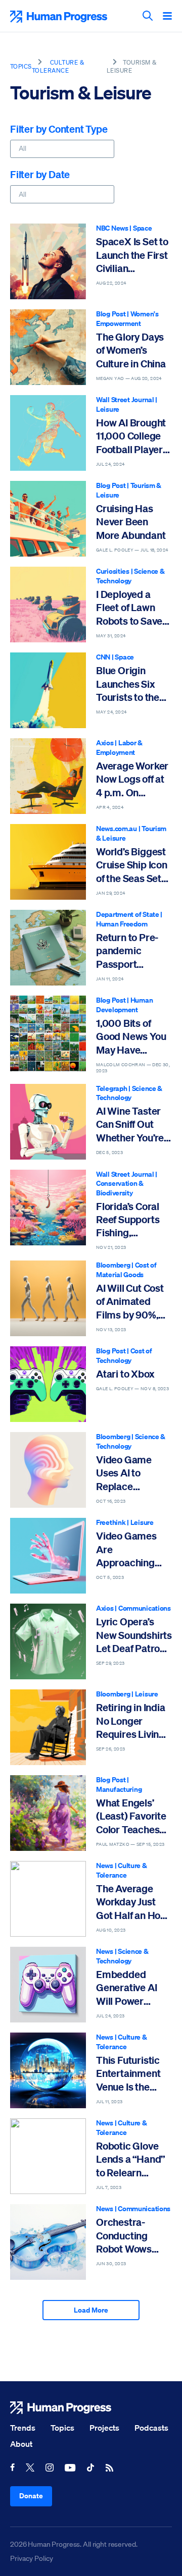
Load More (91, 2310)
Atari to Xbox (125, 1374)
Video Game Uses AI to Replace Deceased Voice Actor (132, 1473)
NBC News (112, 228)
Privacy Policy (32, 2558)
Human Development (124, 1005)
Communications (145, 1608)
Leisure (108, 409)
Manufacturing (119, 1789)
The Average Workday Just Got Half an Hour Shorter (133, 1902)
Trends (23, 2428)
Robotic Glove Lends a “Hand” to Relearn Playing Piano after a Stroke (130, 2159)
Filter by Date (40, 174)
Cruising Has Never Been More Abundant (131, 522)
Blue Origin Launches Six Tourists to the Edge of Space (128, 684)
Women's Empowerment (127, 318)
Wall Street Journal (125, 399)
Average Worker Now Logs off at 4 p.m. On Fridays (132, 779)
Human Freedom (122, 924)
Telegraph (111, 1088)
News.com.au (117, 828)
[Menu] (167, 17)
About (21, 2444)
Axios (105, 743)
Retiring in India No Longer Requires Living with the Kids (131, 1721)
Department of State (128, 914)
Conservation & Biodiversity (120, 1188)
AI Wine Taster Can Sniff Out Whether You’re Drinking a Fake (130, 1125)
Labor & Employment (119, 747)
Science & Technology (130, 576)
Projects (104, 2428)
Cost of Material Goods (126, 1270)
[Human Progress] (91, 2408)
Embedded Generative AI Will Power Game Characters (126, 1988)
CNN (103, 657)
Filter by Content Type (59, 129)
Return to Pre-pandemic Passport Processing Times (127, 951)
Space (143, 228)
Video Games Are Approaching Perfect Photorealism (126, 1549)
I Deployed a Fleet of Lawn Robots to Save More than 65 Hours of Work (129, 608)
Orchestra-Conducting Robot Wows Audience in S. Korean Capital (129, 2236)
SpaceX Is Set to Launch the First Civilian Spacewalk (132, 255)
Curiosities (113, 571)
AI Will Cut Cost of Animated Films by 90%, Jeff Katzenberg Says (131, 1302)
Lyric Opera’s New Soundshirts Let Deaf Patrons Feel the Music (134, 1635)
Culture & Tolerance (58, 66)
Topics (21, 66)
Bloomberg (113, 1265)
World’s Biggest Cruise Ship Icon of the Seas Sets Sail (132, 865)
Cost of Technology (124, 1355)
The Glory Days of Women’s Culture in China (131, 350)
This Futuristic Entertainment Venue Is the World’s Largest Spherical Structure (131, 2074)
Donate (31, 2496)
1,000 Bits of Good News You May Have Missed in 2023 (131, 1037)
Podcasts (151, 2428)
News (105, 1865)
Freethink (111, 1522)
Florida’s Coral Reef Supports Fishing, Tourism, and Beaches (128, 1220)
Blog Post (111, 314)
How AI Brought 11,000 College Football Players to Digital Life (132, 436)
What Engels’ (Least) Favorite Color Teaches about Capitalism (134, 1816)
